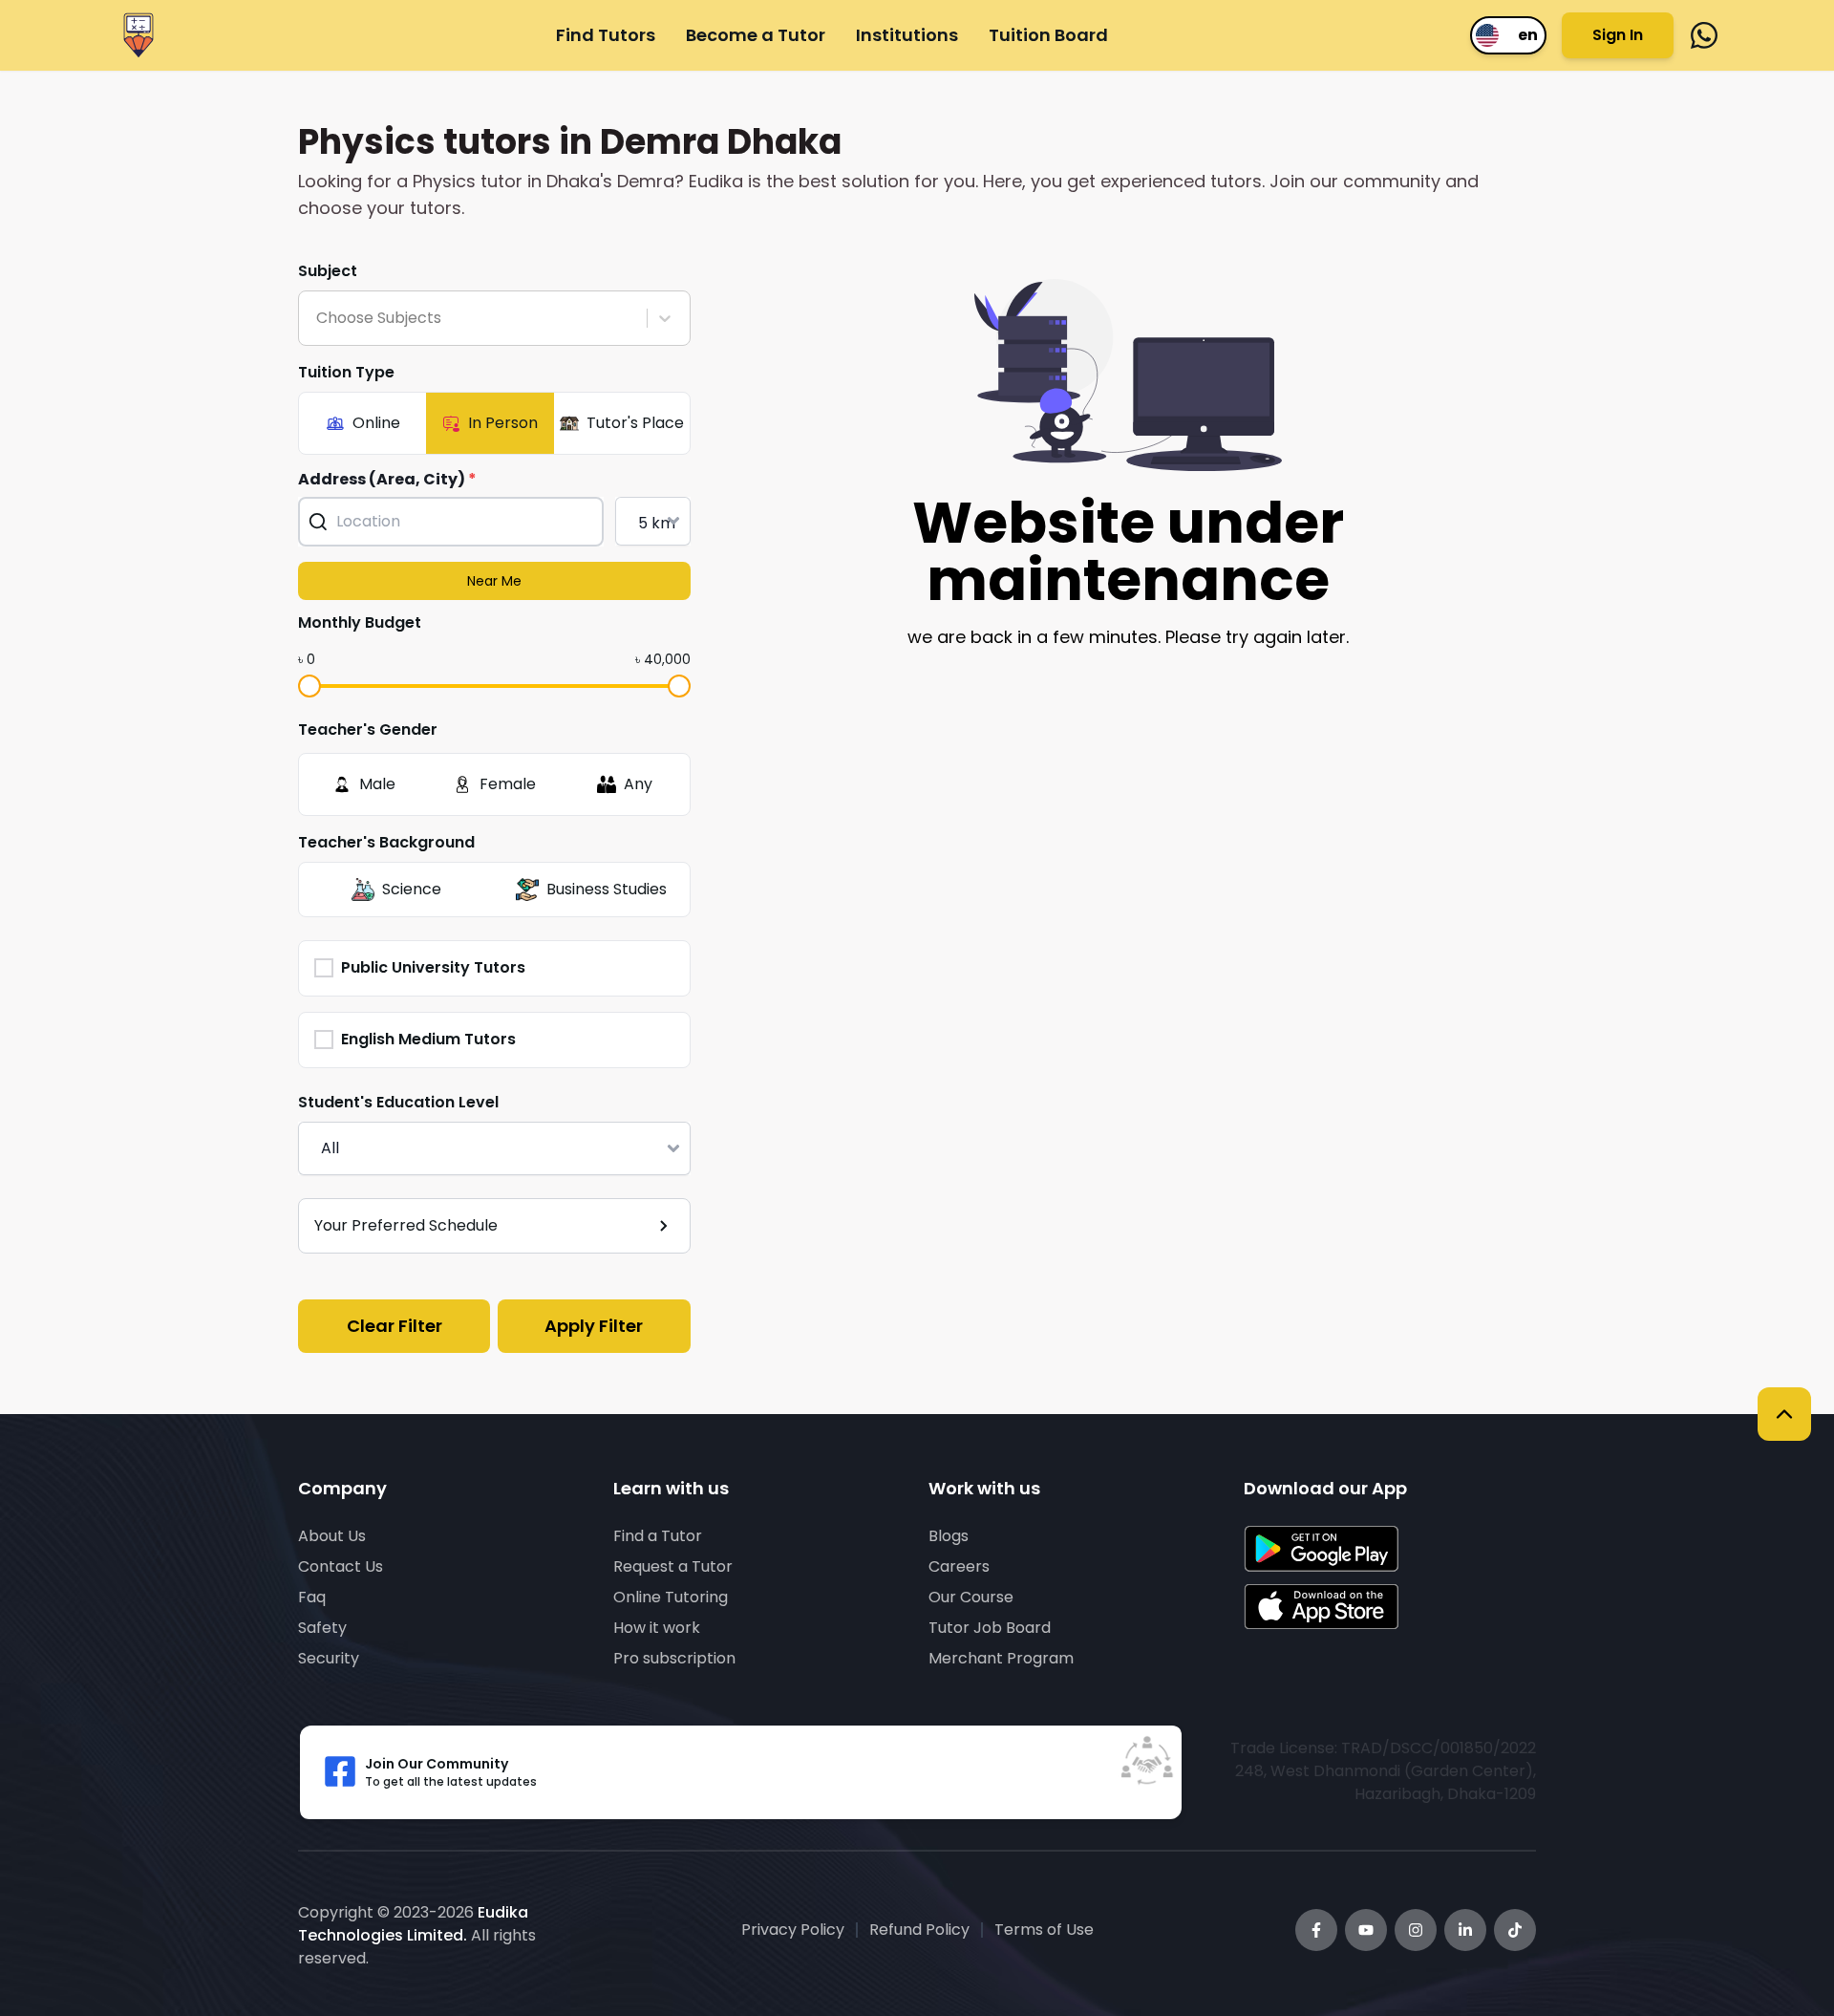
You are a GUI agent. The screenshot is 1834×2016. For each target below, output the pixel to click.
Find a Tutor (658, 1536)
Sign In (1618, 35)
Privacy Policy (793, 1930)
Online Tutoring (671, 1597)
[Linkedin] (1465, 1930)
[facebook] (1704, 35)
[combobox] (318, 318)
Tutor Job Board (990, 1628)
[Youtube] (1366, 1930)
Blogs (949, 1536)
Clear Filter (395, 1326)
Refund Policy (919, 1930)
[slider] (309, 686)
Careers (959, 1566)
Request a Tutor (673, 1566)
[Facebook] (1316, 1930)
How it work (657, 1628)
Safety (322, 1628)
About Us (332, 1536)
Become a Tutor (756, 35)
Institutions (907, 35)
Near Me (494, 581)
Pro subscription (674, 1658)
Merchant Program (1001, 1658)
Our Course (971, 1597)
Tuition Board (1048, 35)
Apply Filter (594, 1326)
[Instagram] (1416, 1930)
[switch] (1508, 35)
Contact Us (341, 1566)
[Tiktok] (1515, 1930)
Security (329, 1658)
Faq (312, 1597)
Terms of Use (1044, 1930)
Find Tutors (606, 35)
